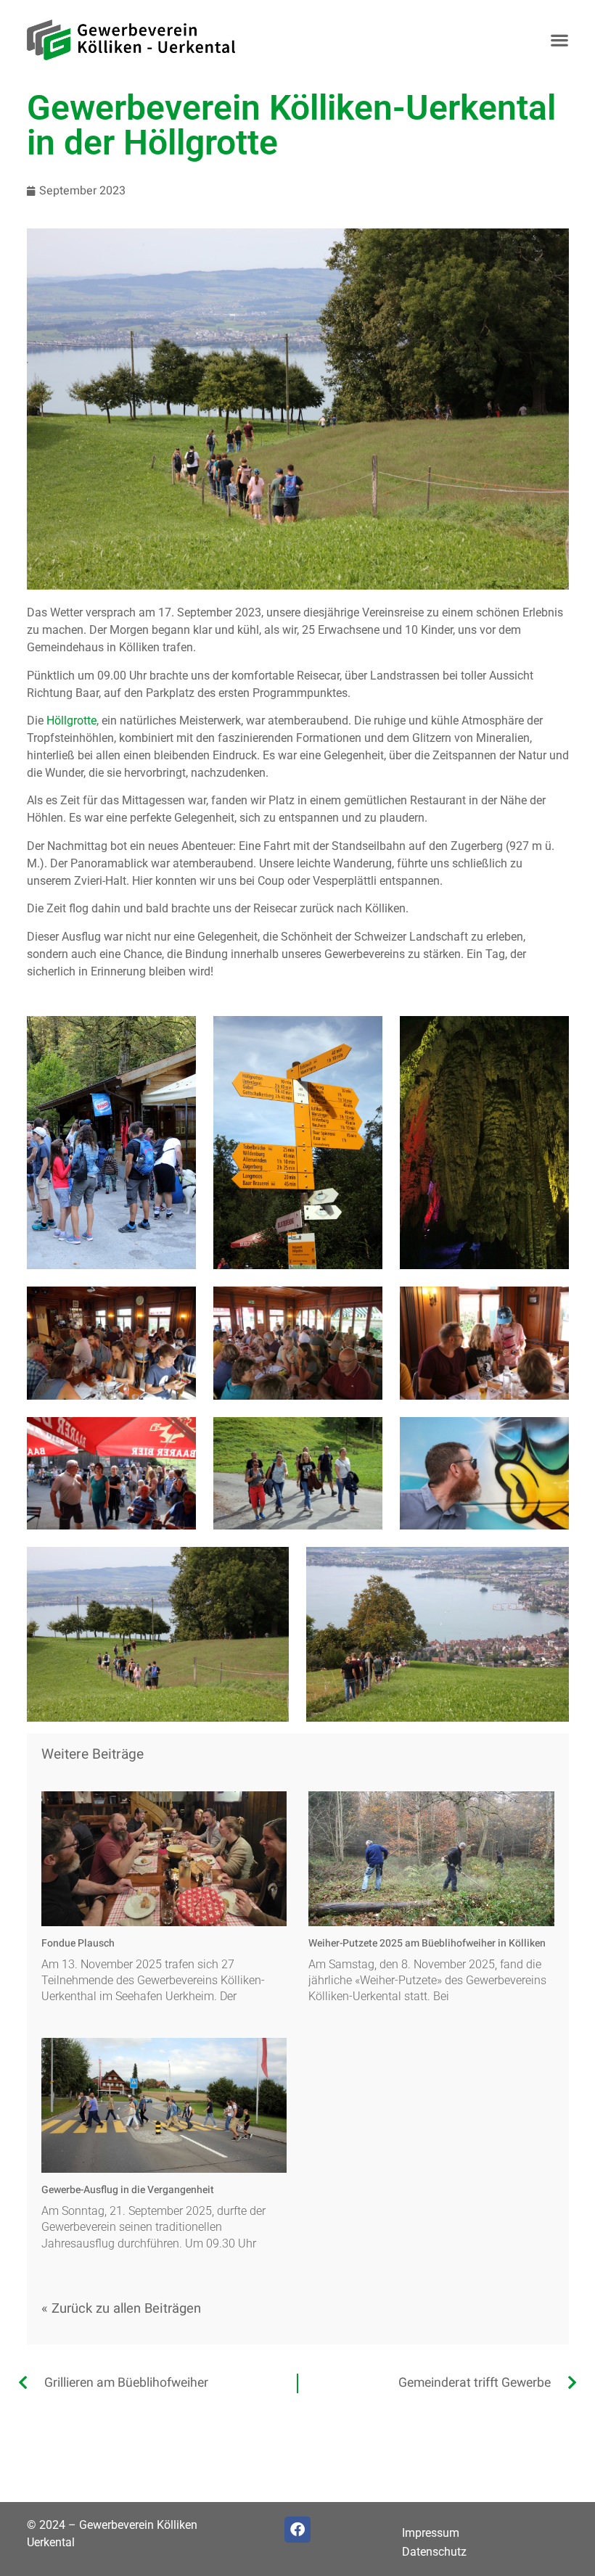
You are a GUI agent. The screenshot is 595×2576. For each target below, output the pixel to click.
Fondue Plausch (78, 1943)
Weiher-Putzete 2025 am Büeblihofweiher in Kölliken (427, 1943)
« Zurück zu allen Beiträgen (121, 2309)
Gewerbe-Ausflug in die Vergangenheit (128, 2190)
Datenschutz (434, 2552)
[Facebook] (297, 2530)
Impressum (431, 2533)
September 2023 (82, 191)
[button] (560, 40)
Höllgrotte (71, 721)
